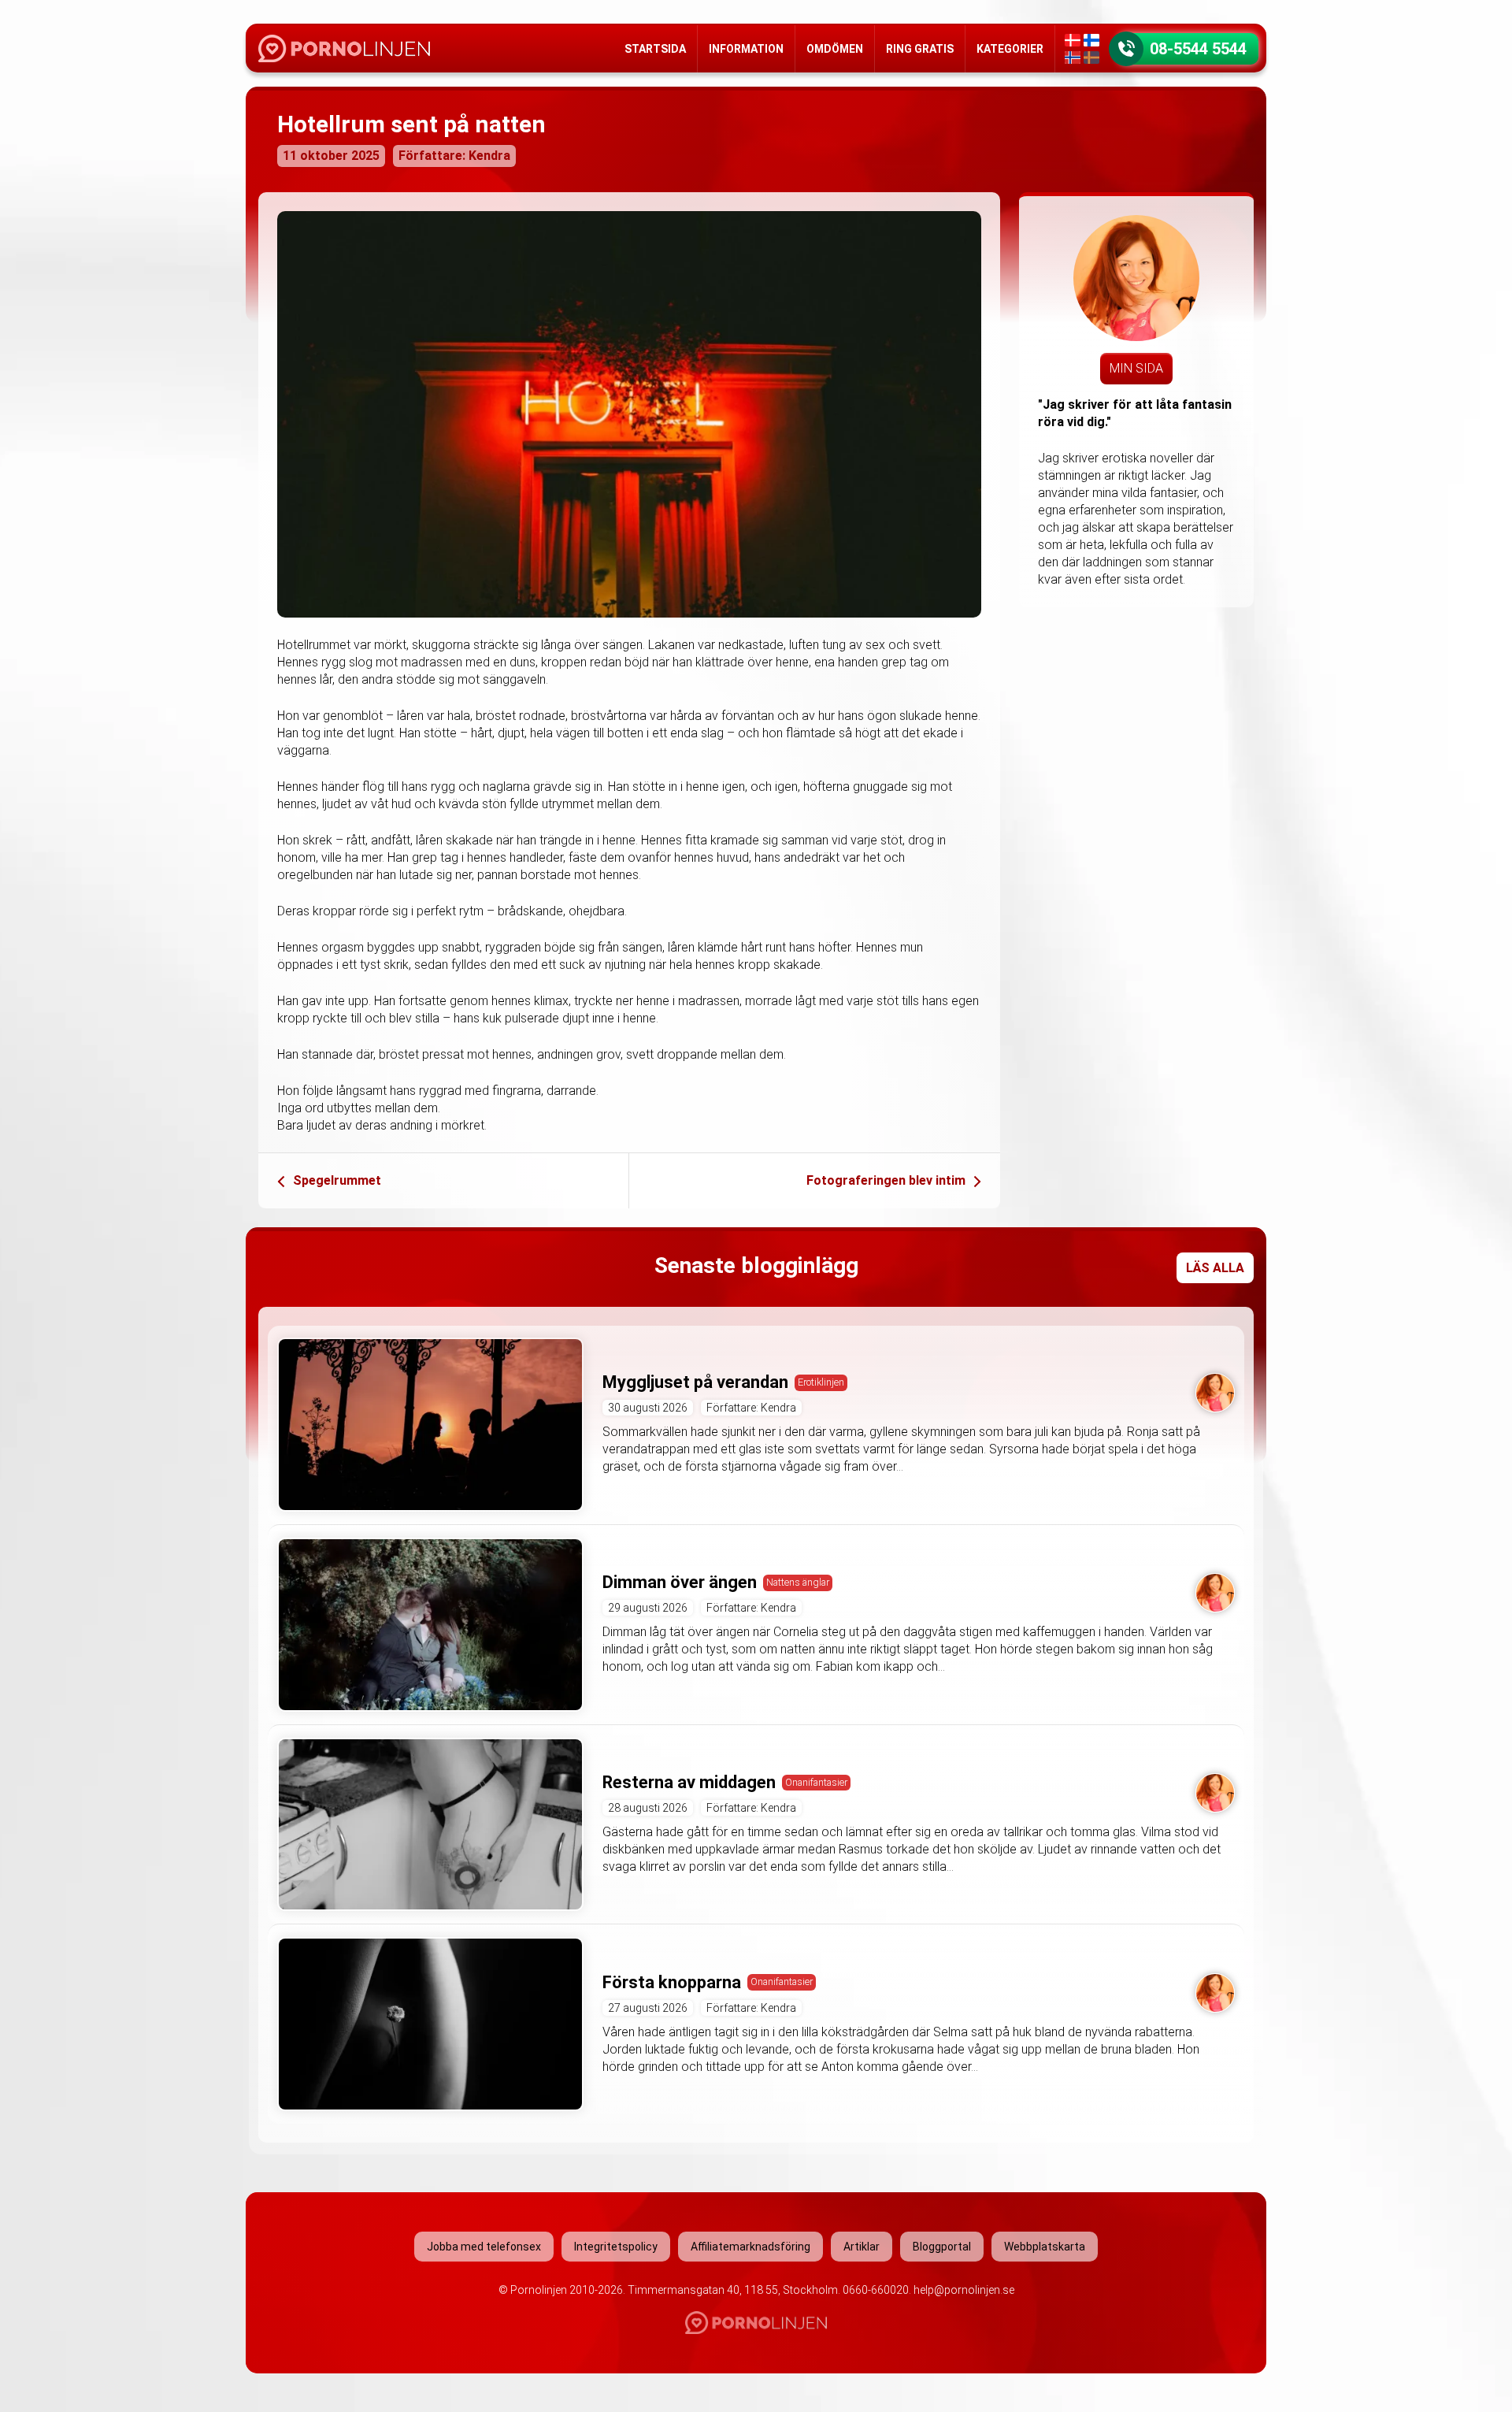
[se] (1091, 58)
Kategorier (1010, 49)
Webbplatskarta (1045, 2247)
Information (746, 49)
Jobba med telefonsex (484, 2247)
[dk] (1073, 40)
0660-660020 (876, 2290)
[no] (1073, 58)
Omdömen (835, 49)
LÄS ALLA (1215, 1268)
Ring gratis (920, 49)
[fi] (1091, 40)
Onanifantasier (816, 1782)
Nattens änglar (798, 1582)
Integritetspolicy (616, 2247)
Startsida (655, 49)
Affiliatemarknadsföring (750, 2247)
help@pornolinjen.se (964, 2290)
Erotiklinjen (821, 1382)
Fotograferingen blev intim (886, 1180)
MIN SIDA (1136, 368)
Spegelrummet (337, 1180)
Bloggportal (942, 2247)
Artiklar (862, 2247)
